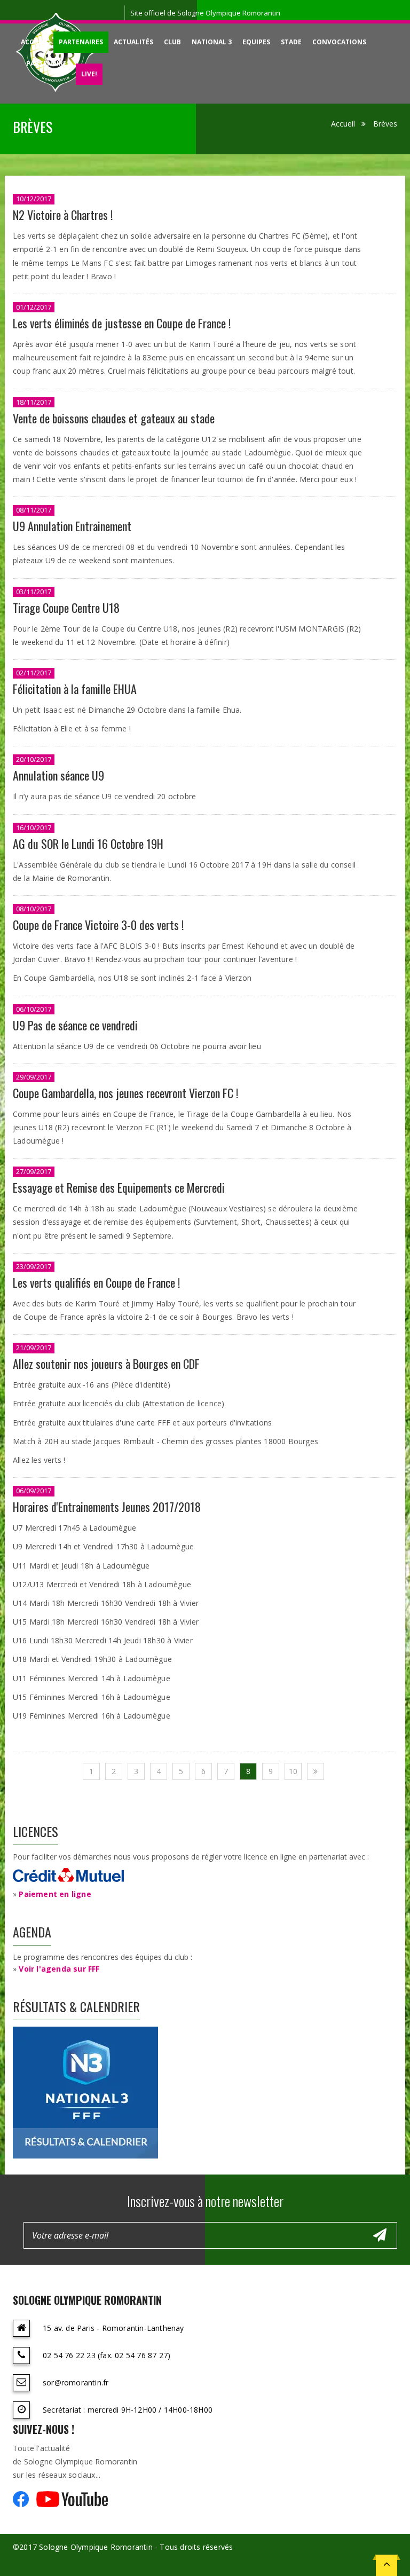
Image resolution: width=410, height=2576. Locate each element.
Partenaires (81, 42)
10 (293, 1771)
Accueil (34, 42)
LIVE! (89, 74)
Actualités (133, 42)
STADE (291, 42)
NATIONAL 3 (212, 42)
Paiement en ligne (55, 1894)
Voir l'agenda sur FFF (59, 1969)
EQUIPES (256, 42)
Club (172, 42)
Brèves (385, 124)
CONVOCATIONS (339, 42)
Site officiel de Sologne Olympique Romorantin (205, 13)
